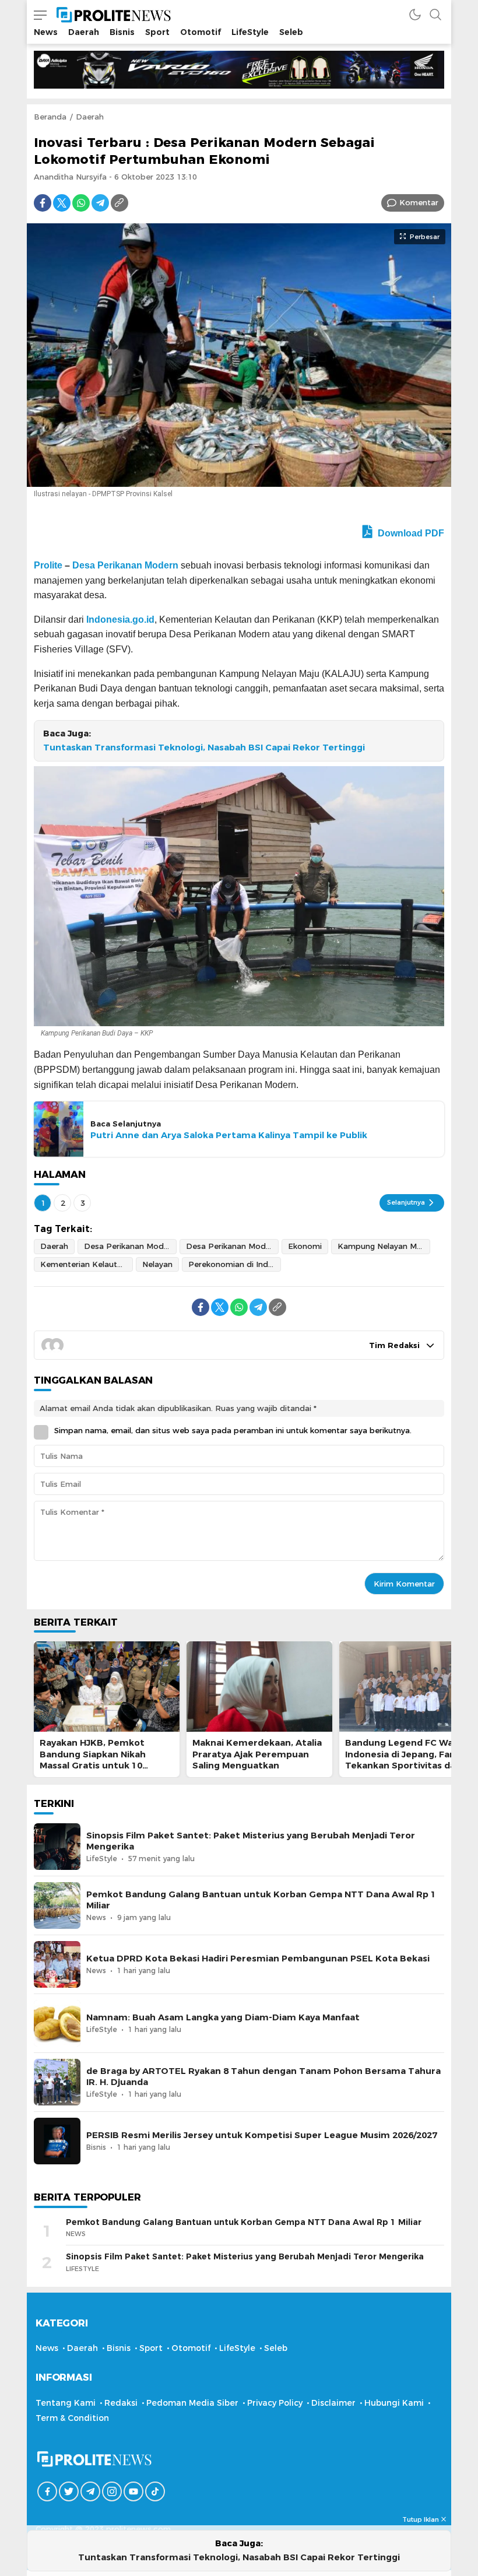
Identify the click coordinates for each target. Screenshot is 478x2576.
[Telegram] (100, 203)
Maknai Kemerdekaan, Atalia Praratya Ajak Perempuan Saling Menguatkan (257, 1754)
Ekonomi (305, 1246)
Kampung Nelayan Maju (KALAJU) (384, 1246)
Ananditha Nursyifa (70, 177)
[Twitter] (62, 203)
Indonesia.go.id (120, 620)
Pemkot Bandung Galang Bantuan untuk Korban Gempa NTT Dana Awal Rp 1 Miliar (261, 1900)
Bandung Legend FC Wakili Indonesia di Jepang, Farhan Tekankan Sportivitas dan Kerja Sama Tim (408, 1760)
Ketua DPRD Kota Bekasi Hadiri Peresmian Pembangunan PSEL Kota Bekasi (258, 1959)
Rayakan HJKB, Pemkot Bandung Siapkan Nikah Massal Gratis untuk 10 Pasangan (93, 1760)
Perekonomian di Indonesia (235, 1264)
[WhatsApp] (81, 203)
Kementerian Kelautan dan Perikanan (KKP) (87, 1264)
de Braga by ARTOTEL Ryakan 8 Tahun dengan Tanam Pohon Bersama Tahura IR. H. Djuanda (263, 2077)
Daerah (90, 117)
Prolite (48, 565)
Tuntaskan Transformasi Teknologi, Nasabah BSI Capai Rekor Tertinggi (204, 747)
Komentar (419, 202)
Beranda (50, 117)
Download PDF (410, 533)
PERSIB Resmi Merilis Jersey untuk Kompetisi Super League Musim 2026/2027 (262, 2135)
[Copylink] (119, 203)
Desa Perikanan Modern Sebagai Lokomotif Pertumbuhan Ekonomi (232, 1246)
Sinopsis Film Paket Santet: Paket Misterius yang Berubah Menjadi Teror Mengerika (251, 1841)
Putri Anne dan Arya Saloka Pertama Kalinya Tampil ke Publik (229, 1135)
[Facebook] (43, 203)
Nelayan (157, 1264)
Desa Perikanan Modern (125, 565)
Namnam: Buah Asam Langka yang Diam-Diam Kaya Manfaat (223, 2017)
